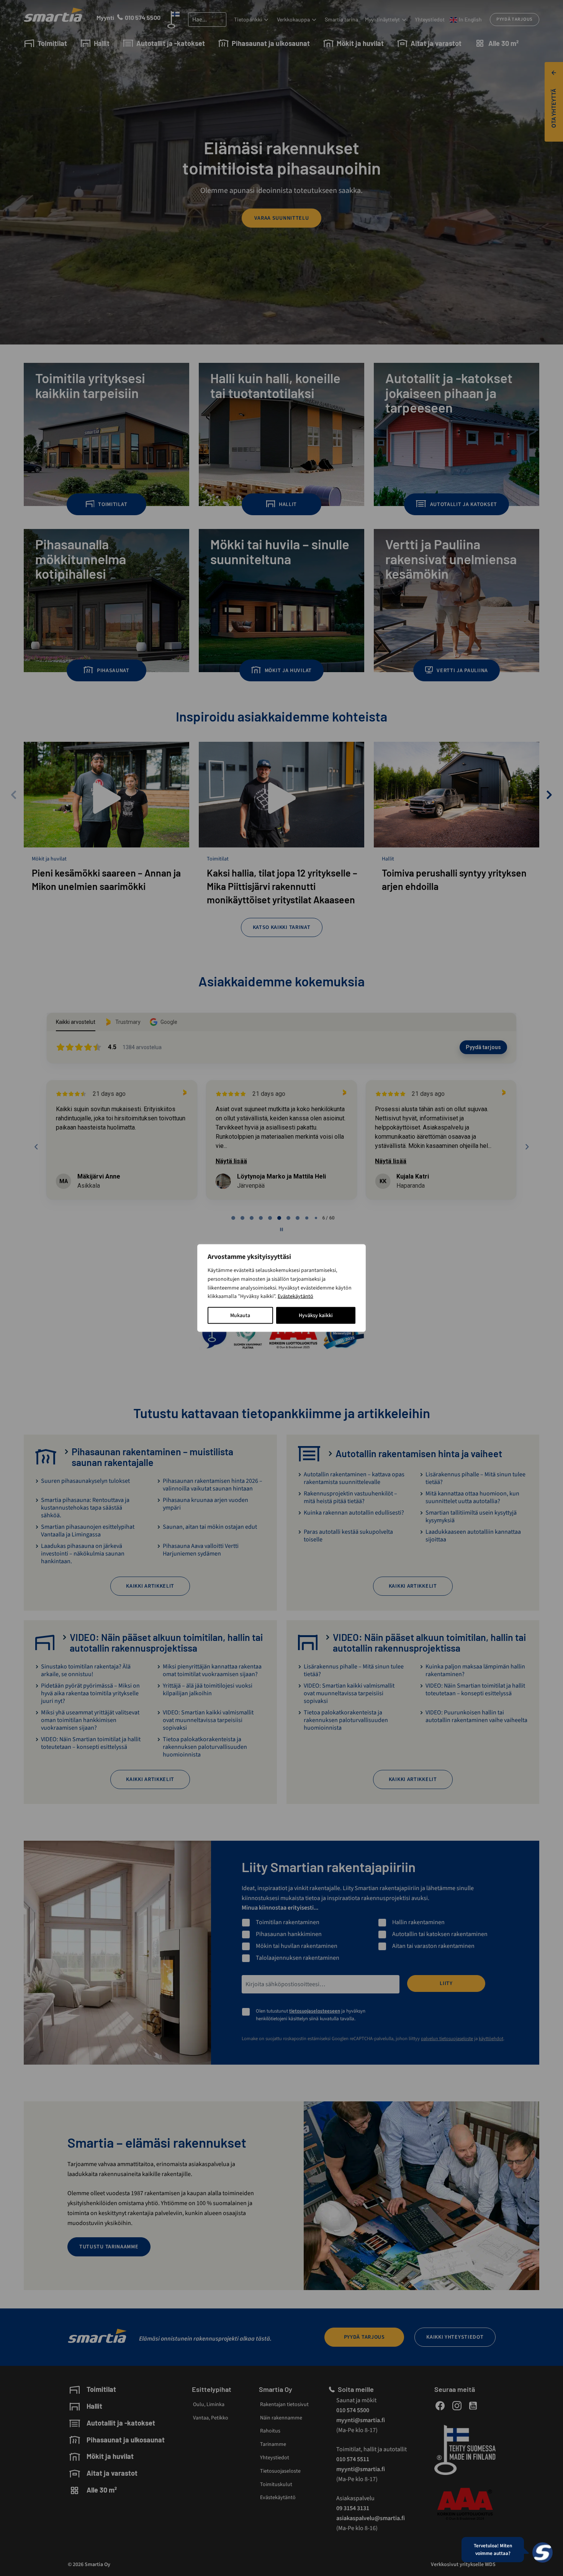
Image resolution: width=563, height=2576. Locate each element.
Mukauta (240, 1316)
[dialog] (281, 1288)
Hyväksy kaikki (316, 1316)
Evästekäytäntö (295, 1296)
